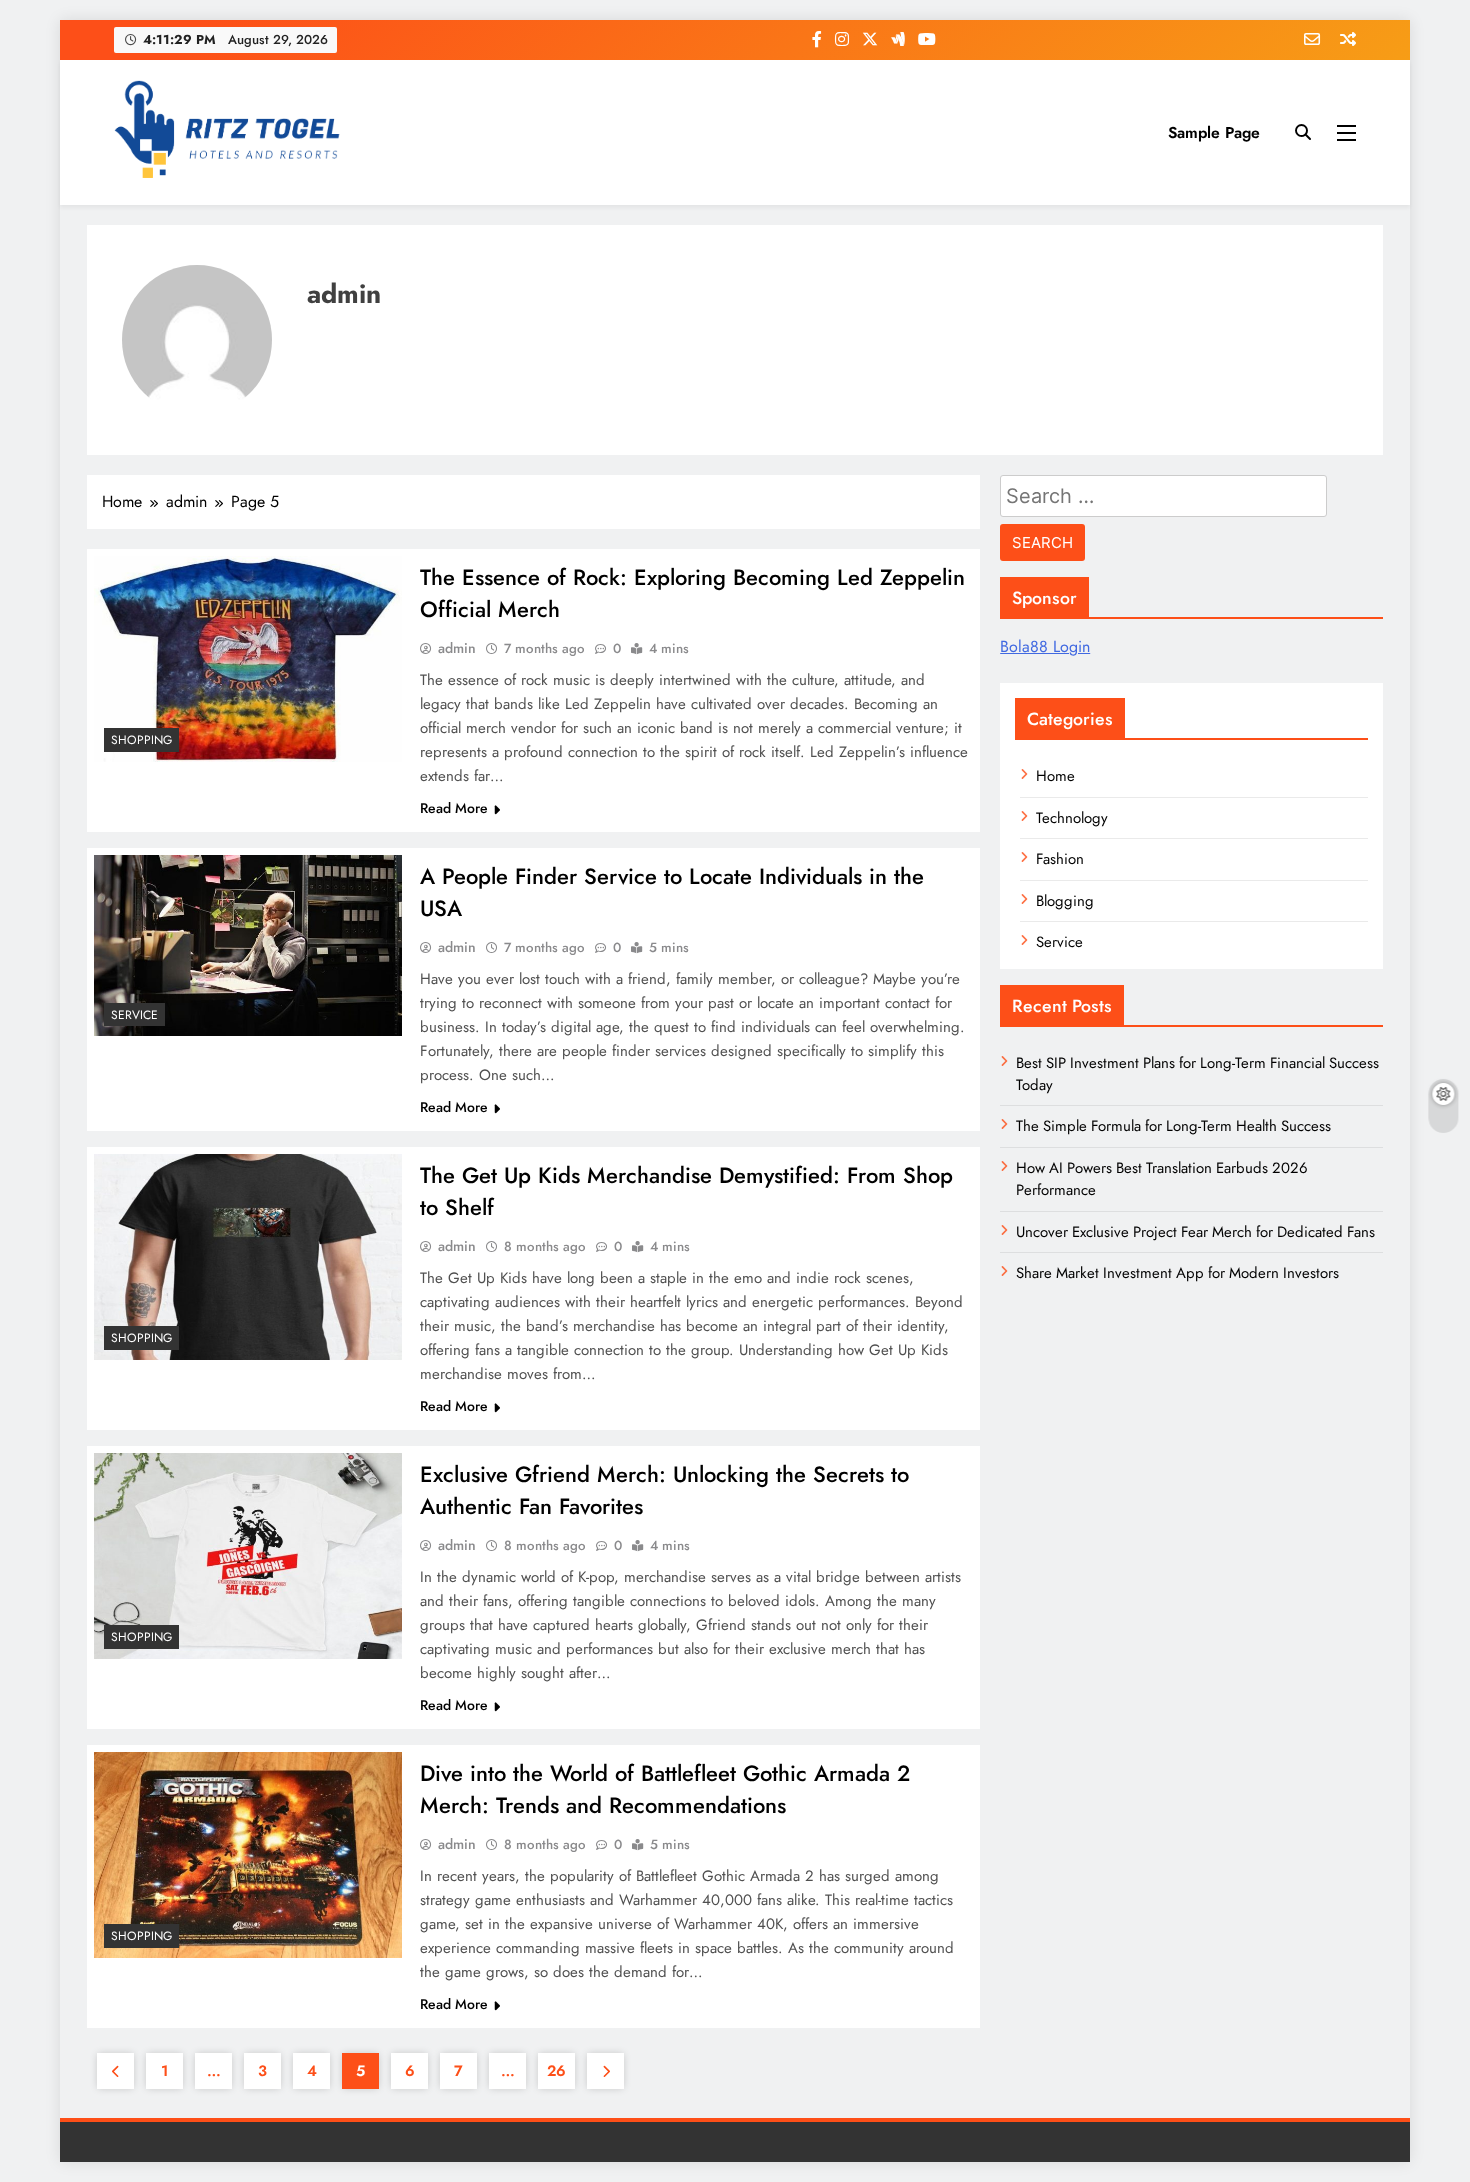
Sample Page (1214, 132)
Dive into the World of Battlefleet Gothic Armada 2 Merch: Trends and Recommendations (665, 1789)
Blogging (1065, 901)
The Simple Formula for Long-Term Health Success (1173, 1126)
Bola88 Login (1045, 646)
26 (556, 2071)
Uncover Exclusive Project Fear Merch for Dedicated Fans (1195, 1232)
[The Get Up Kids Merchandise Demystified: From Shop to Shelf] (248, 1256)
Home (1055, 776)
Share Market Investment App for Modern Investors (1177, 1273)
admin (457, 648)
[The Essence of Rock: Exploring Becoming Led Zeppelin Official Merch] (248, 658)
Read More (454, 808)
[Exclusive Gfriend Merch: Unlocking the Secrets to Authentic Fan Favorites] (248, 1555)
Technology (1072, 818)
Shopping (141, 740)
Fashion (1060, 859)
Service (134, 1015)
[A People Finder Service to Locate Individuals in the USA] (248, 945)
